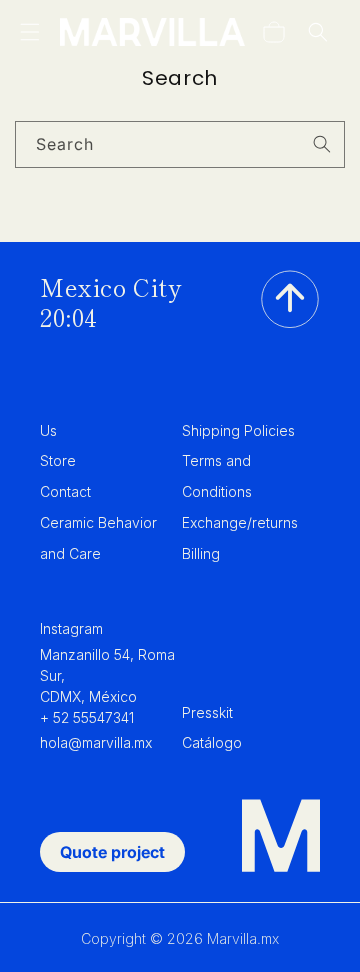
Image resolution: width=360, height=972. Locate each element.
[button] (30, 32)
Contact (65, 491)
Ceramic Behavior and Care (98, 538)
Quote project (112, 852)
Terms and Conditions (217, 476)
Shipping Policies (238, 430)
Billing (201, 553)
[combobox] (180, 144)
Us (48, 430)
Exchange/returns (240, 522)
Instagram (71, 628)
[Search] (322, 144)
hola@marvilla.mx (96, 742)
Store (58, 460)
